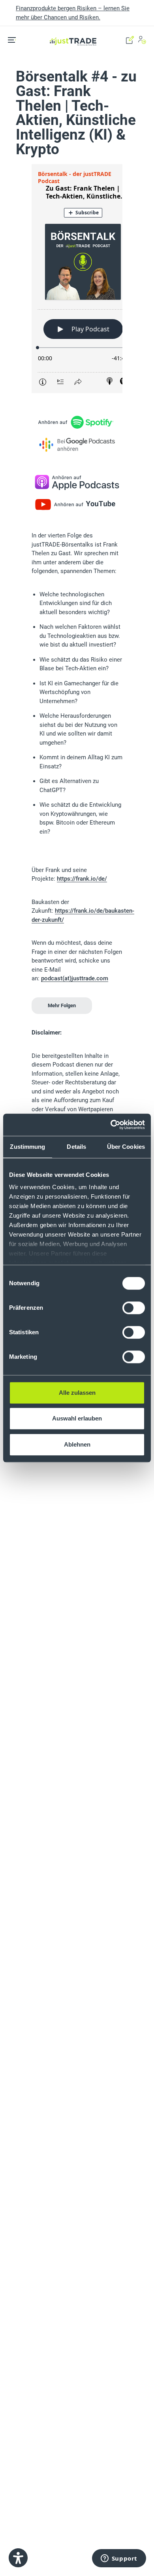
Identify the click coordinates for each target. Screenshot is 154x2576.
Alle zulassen (77, 1393)
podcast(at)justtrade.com (75, 978)
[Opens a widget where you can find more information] (119, 2559)
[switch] (134, 1308)
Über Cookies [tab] (126, 1147)
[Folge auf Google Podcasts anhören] (77, 444)
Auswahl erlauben (77, 1418)
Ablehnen (77, 1444)
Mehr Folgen (62, 1005)
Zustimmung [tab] (27, 1147)
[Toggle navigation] (15, 40)
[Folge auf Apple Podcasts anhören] (77, 482)
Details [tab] (76, 1147)
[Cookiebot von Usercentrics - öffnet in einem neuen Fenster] (111, 1125)
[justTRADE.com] (73, 31)
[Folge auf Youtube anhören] (77, 505)
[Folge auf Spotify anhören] (77, 422)
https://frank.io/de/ (82, 879)
